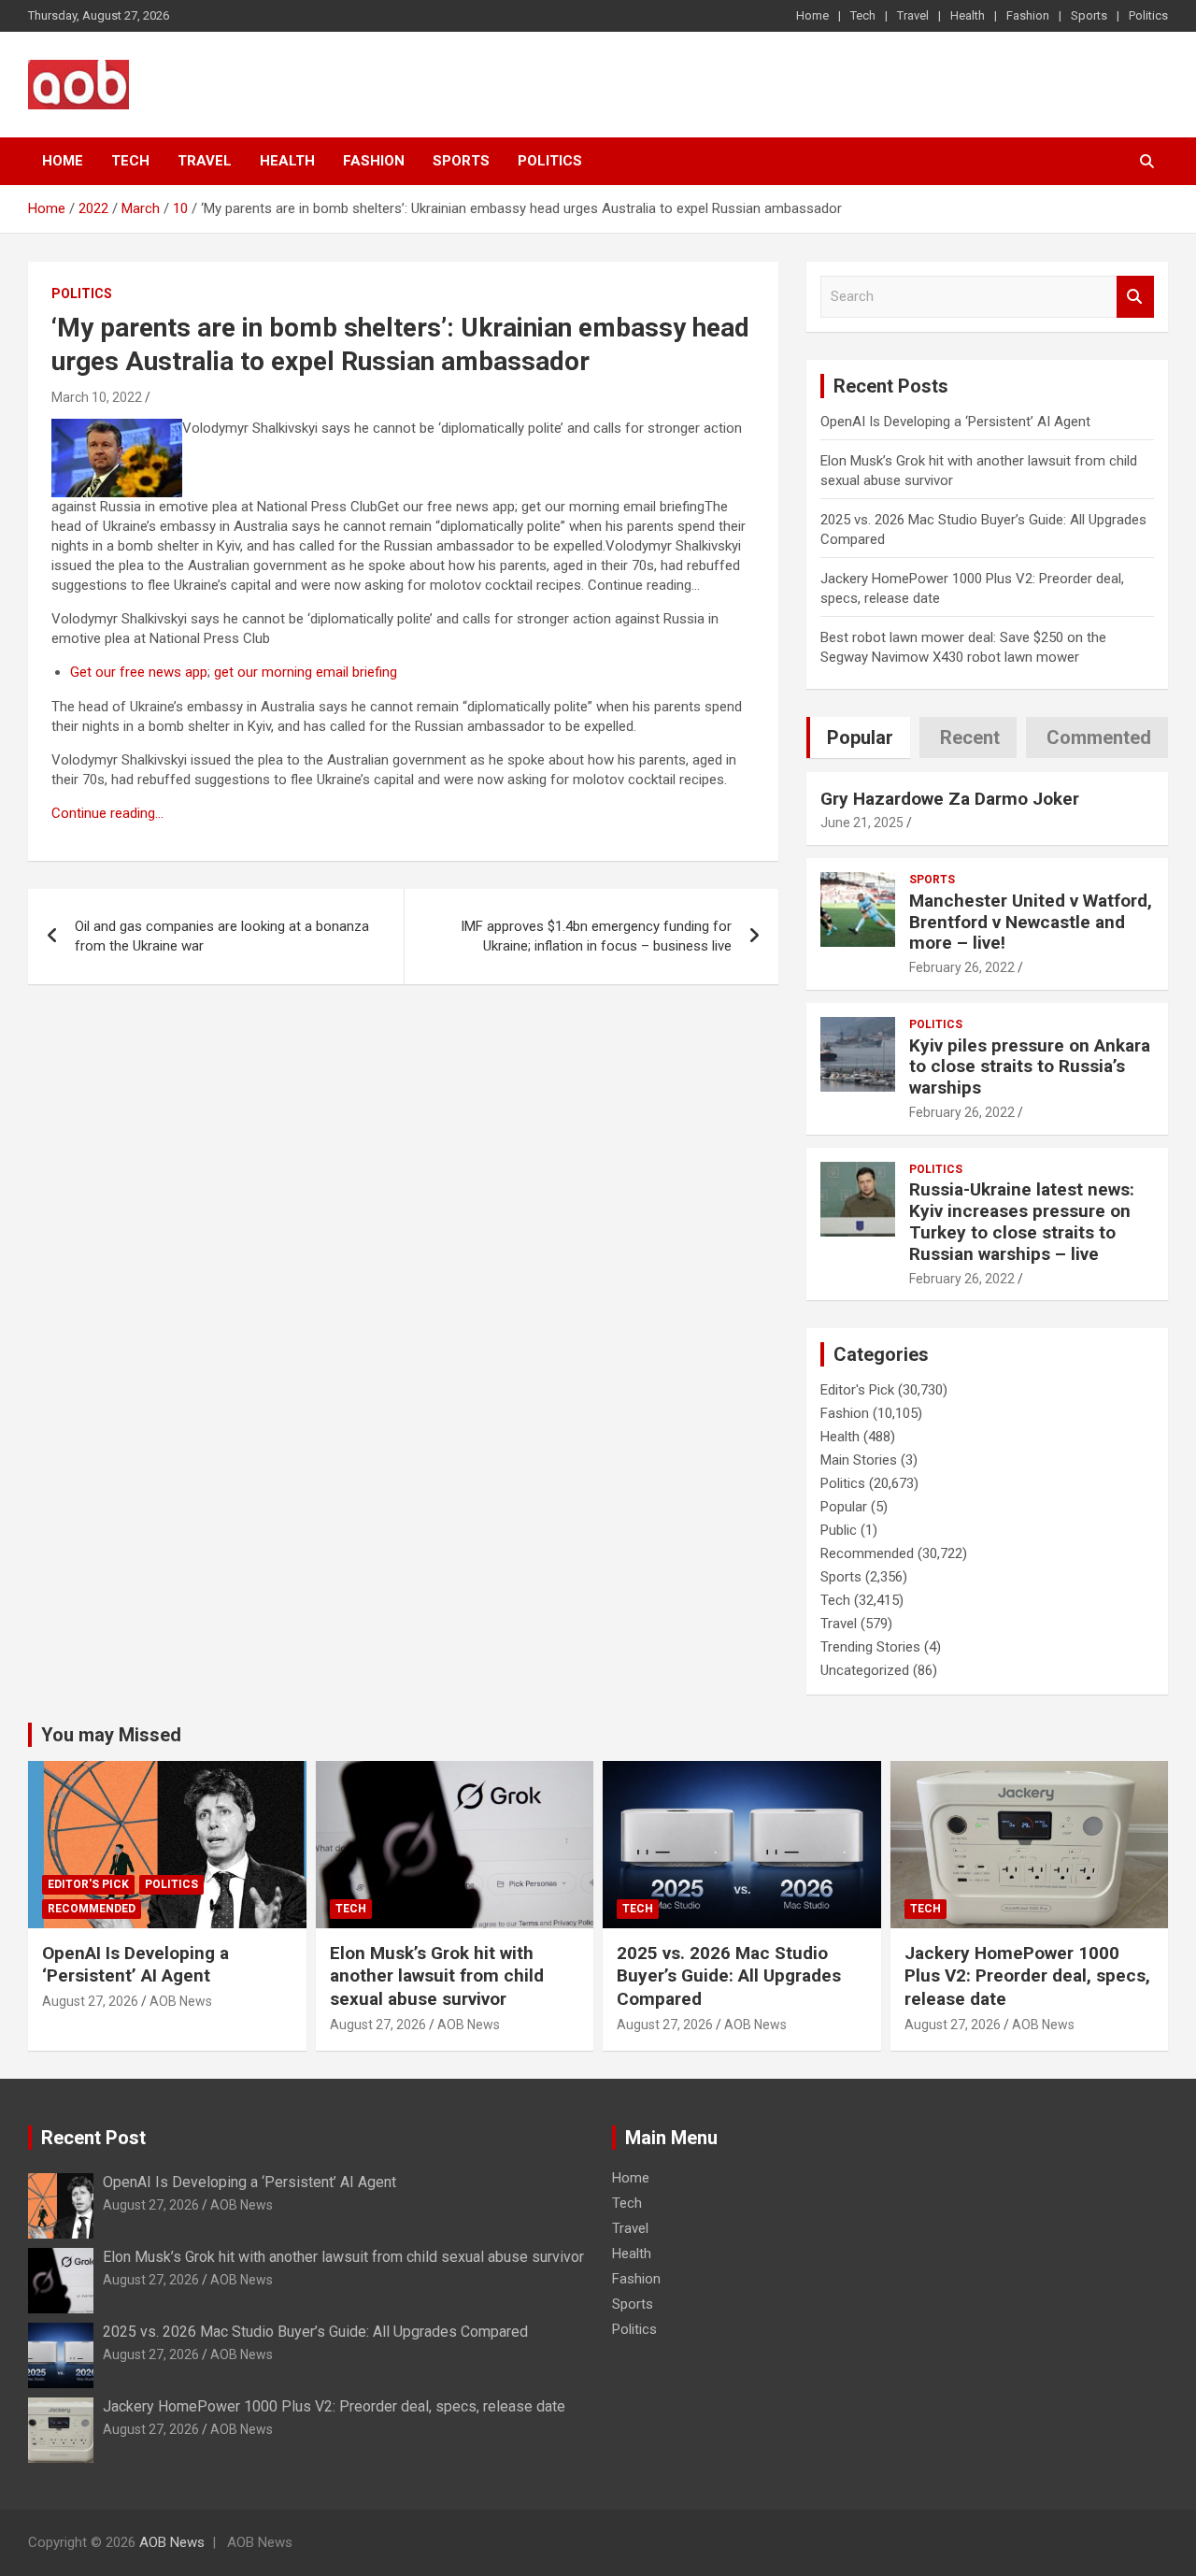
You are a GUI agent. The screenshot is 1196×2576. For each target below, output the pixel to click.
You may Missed (111, 1735)
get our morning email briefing (306, 672)
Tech (863, 15)
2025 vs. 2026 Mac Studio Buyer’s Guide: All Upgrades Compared (729, 1976)
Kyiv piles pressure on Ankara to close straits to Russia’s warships (1030, 1067)
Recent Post (93, 2138)
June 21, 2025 (862, 823)
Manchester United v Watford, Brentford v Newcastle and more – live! (1031, 922)
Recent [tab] (970, 737)
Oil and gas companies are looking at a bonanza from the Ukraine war (222, 936)
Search (1135, 297)
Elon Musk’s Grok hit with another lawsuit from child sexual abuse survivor (437, 1976)
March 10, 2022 (97, 397)
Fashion (1028, 15)
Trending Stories (870, 1647)
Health (968, 15)
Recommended (867, 1553)
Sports (1089, 15)
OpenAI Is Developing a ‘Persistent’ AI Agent (955, 422)
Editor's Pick (857, 1390)
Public (839, 1530)
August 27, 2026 (90, 2001)
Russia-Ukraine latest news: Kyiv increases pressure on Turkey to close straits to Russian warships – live (1022, 1221)
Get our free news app (139, 672)
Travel (913, 15)
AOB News (181, 2001)
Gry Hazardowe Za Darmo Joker (950, 799)
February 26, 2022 (962, 967)
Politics (1148, 15)
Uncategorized (865, 1670)
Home (812, 15)
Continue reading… (107, 813)
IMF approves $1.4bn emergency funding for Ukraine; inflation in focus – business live (596, 936)
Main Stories (859, 1460)
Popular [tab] (860, 737)
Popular (844, 1507)
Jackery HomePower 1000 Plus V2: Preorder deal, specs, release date (1027, 1976)
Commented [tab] (1099, 737)
